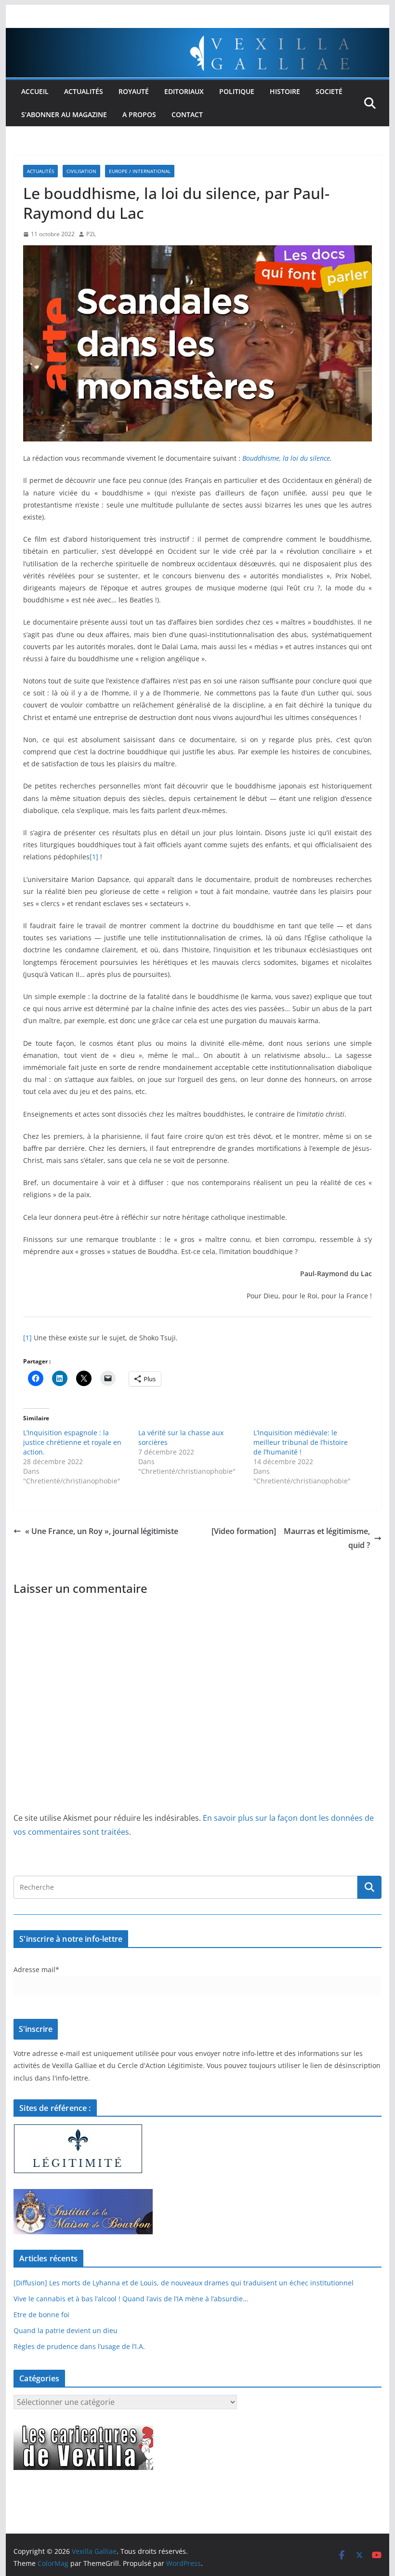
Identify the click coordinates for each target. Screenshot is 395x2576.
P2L (91, 234)
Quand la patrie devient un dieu (66, 2330)
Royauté (134, 91)
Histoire (285, 91)
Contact (187, 114)
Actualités (84, 91)
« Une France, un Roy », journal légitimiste (102, 1531)
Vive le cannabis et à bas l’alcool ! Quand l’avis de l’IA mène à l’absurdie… (131, 2299)
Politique (237, 91)
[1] (94, 857)
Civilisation (81, 171)
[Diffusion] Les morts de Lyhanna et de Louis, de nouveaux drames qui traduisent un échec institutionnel (184, 2283)
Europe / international (140, 171)
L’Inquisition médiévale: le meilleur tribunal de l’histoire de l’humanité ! (301, 1442)
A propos (139, 114)
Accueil (35, 91)
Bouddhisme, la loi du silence (286, 458)
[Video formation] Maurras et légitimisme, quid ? (291, 1538)
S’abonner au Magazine (64, 114)
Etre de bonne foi (41, 2315)
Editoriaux (184, 91)
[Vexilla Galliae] (197, 35)
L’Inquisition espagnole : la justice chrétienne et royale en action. (72, 1442)
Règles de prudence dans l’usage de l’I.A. (79, 2346)
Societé (329, 91)
